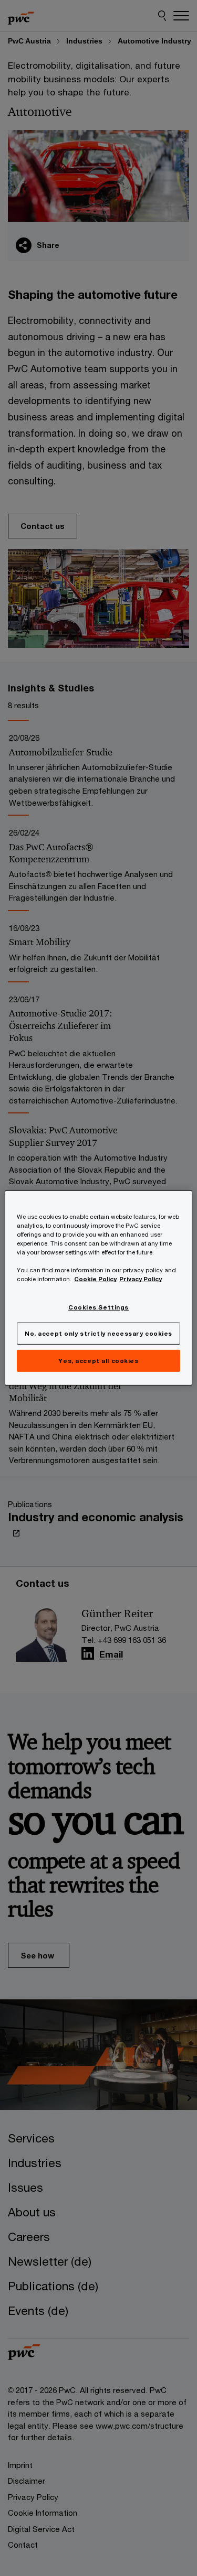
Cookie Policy (95, 1279)
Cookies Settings (98, 1307)
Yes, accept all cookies (98, 1361)
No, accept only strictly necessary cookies (98, 1333)
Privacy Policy (141, 1279)
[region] (98, 1288)
